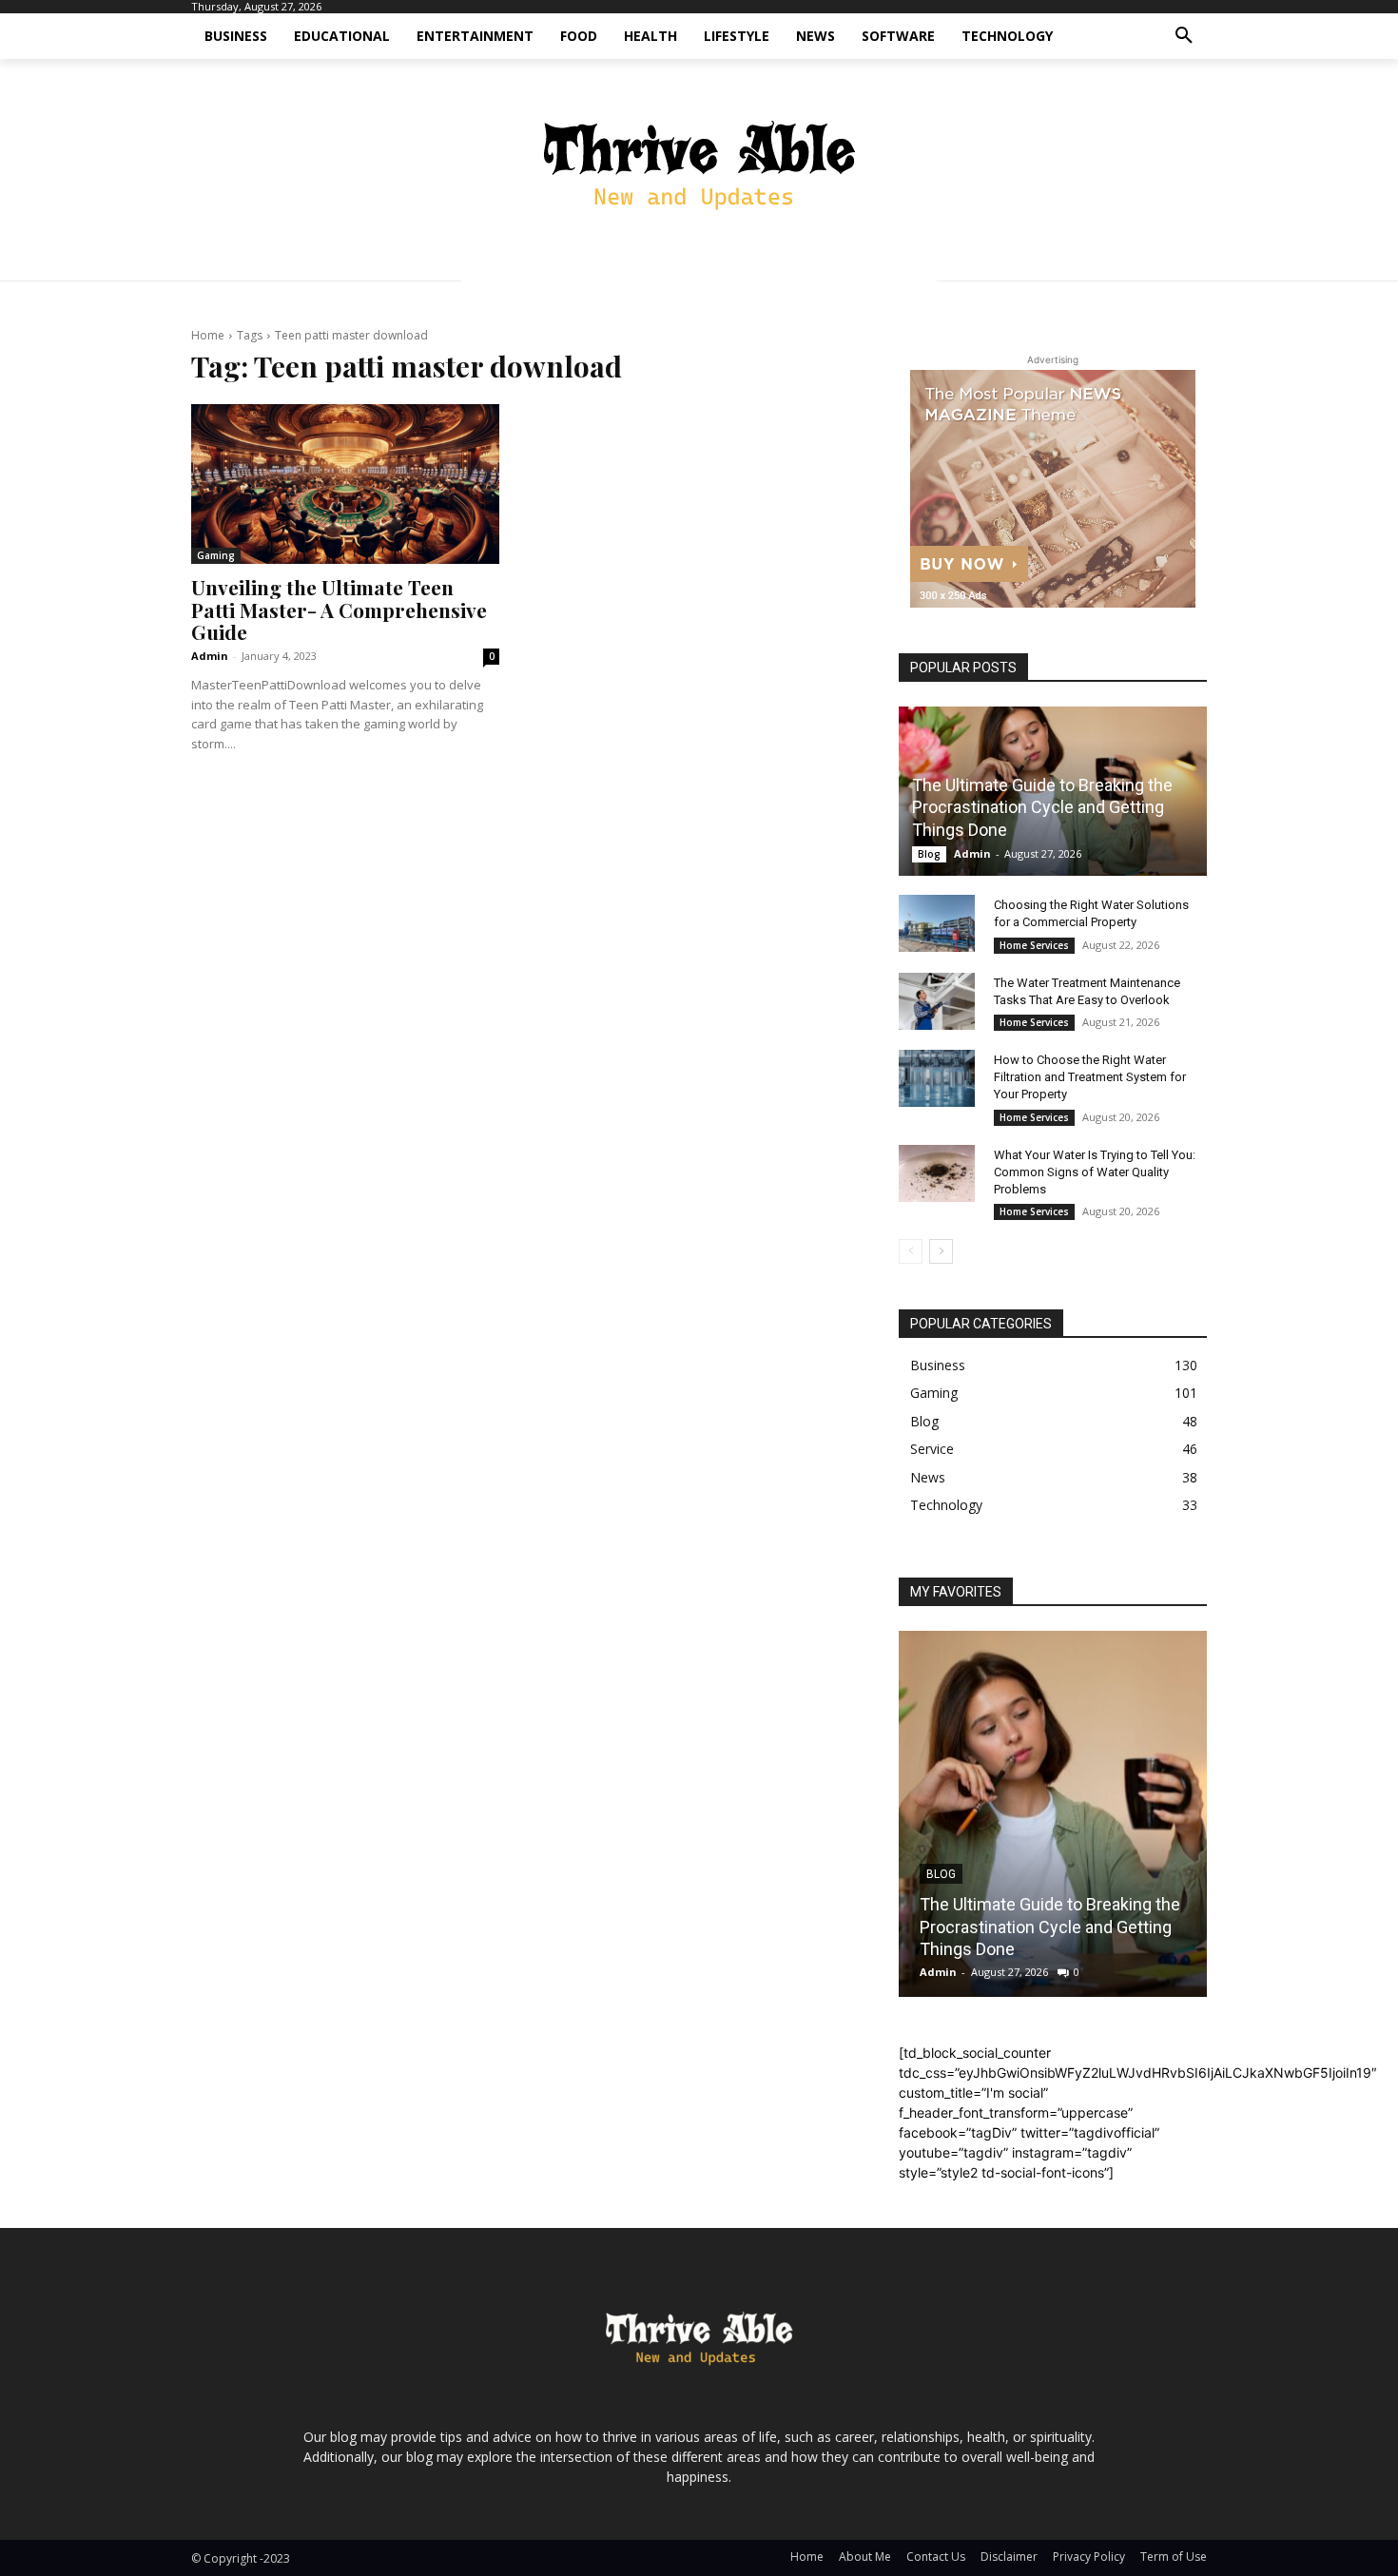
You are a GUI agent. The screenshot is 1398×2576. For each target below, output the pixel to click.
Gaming (216, 555)
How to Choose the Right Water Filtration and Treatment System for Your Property (1090, 1077)
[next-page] (941, 1251)
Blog (929, 854)
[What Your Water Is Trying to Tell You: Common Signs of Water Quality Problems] (937, 1173)
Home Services (1034, 945)
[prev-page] (911, 1251)
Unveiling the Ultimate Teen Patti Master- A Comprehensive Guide (339, 609)
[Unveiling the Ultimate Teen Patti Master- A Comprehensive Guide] (345, 484)
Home (208, 335)
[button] (1184, 36)
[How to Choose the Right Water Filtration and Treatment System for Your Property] (937, 1078)
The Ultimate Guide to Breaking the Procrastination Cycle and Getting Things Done (1042, 807)
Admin (210, 656)
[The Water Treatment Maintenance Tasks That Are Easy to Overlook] (937, 1001)
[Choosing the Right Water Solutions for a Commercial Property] (937, 923)
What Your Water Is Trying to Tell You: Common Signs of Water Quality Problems (1095, 1172)
